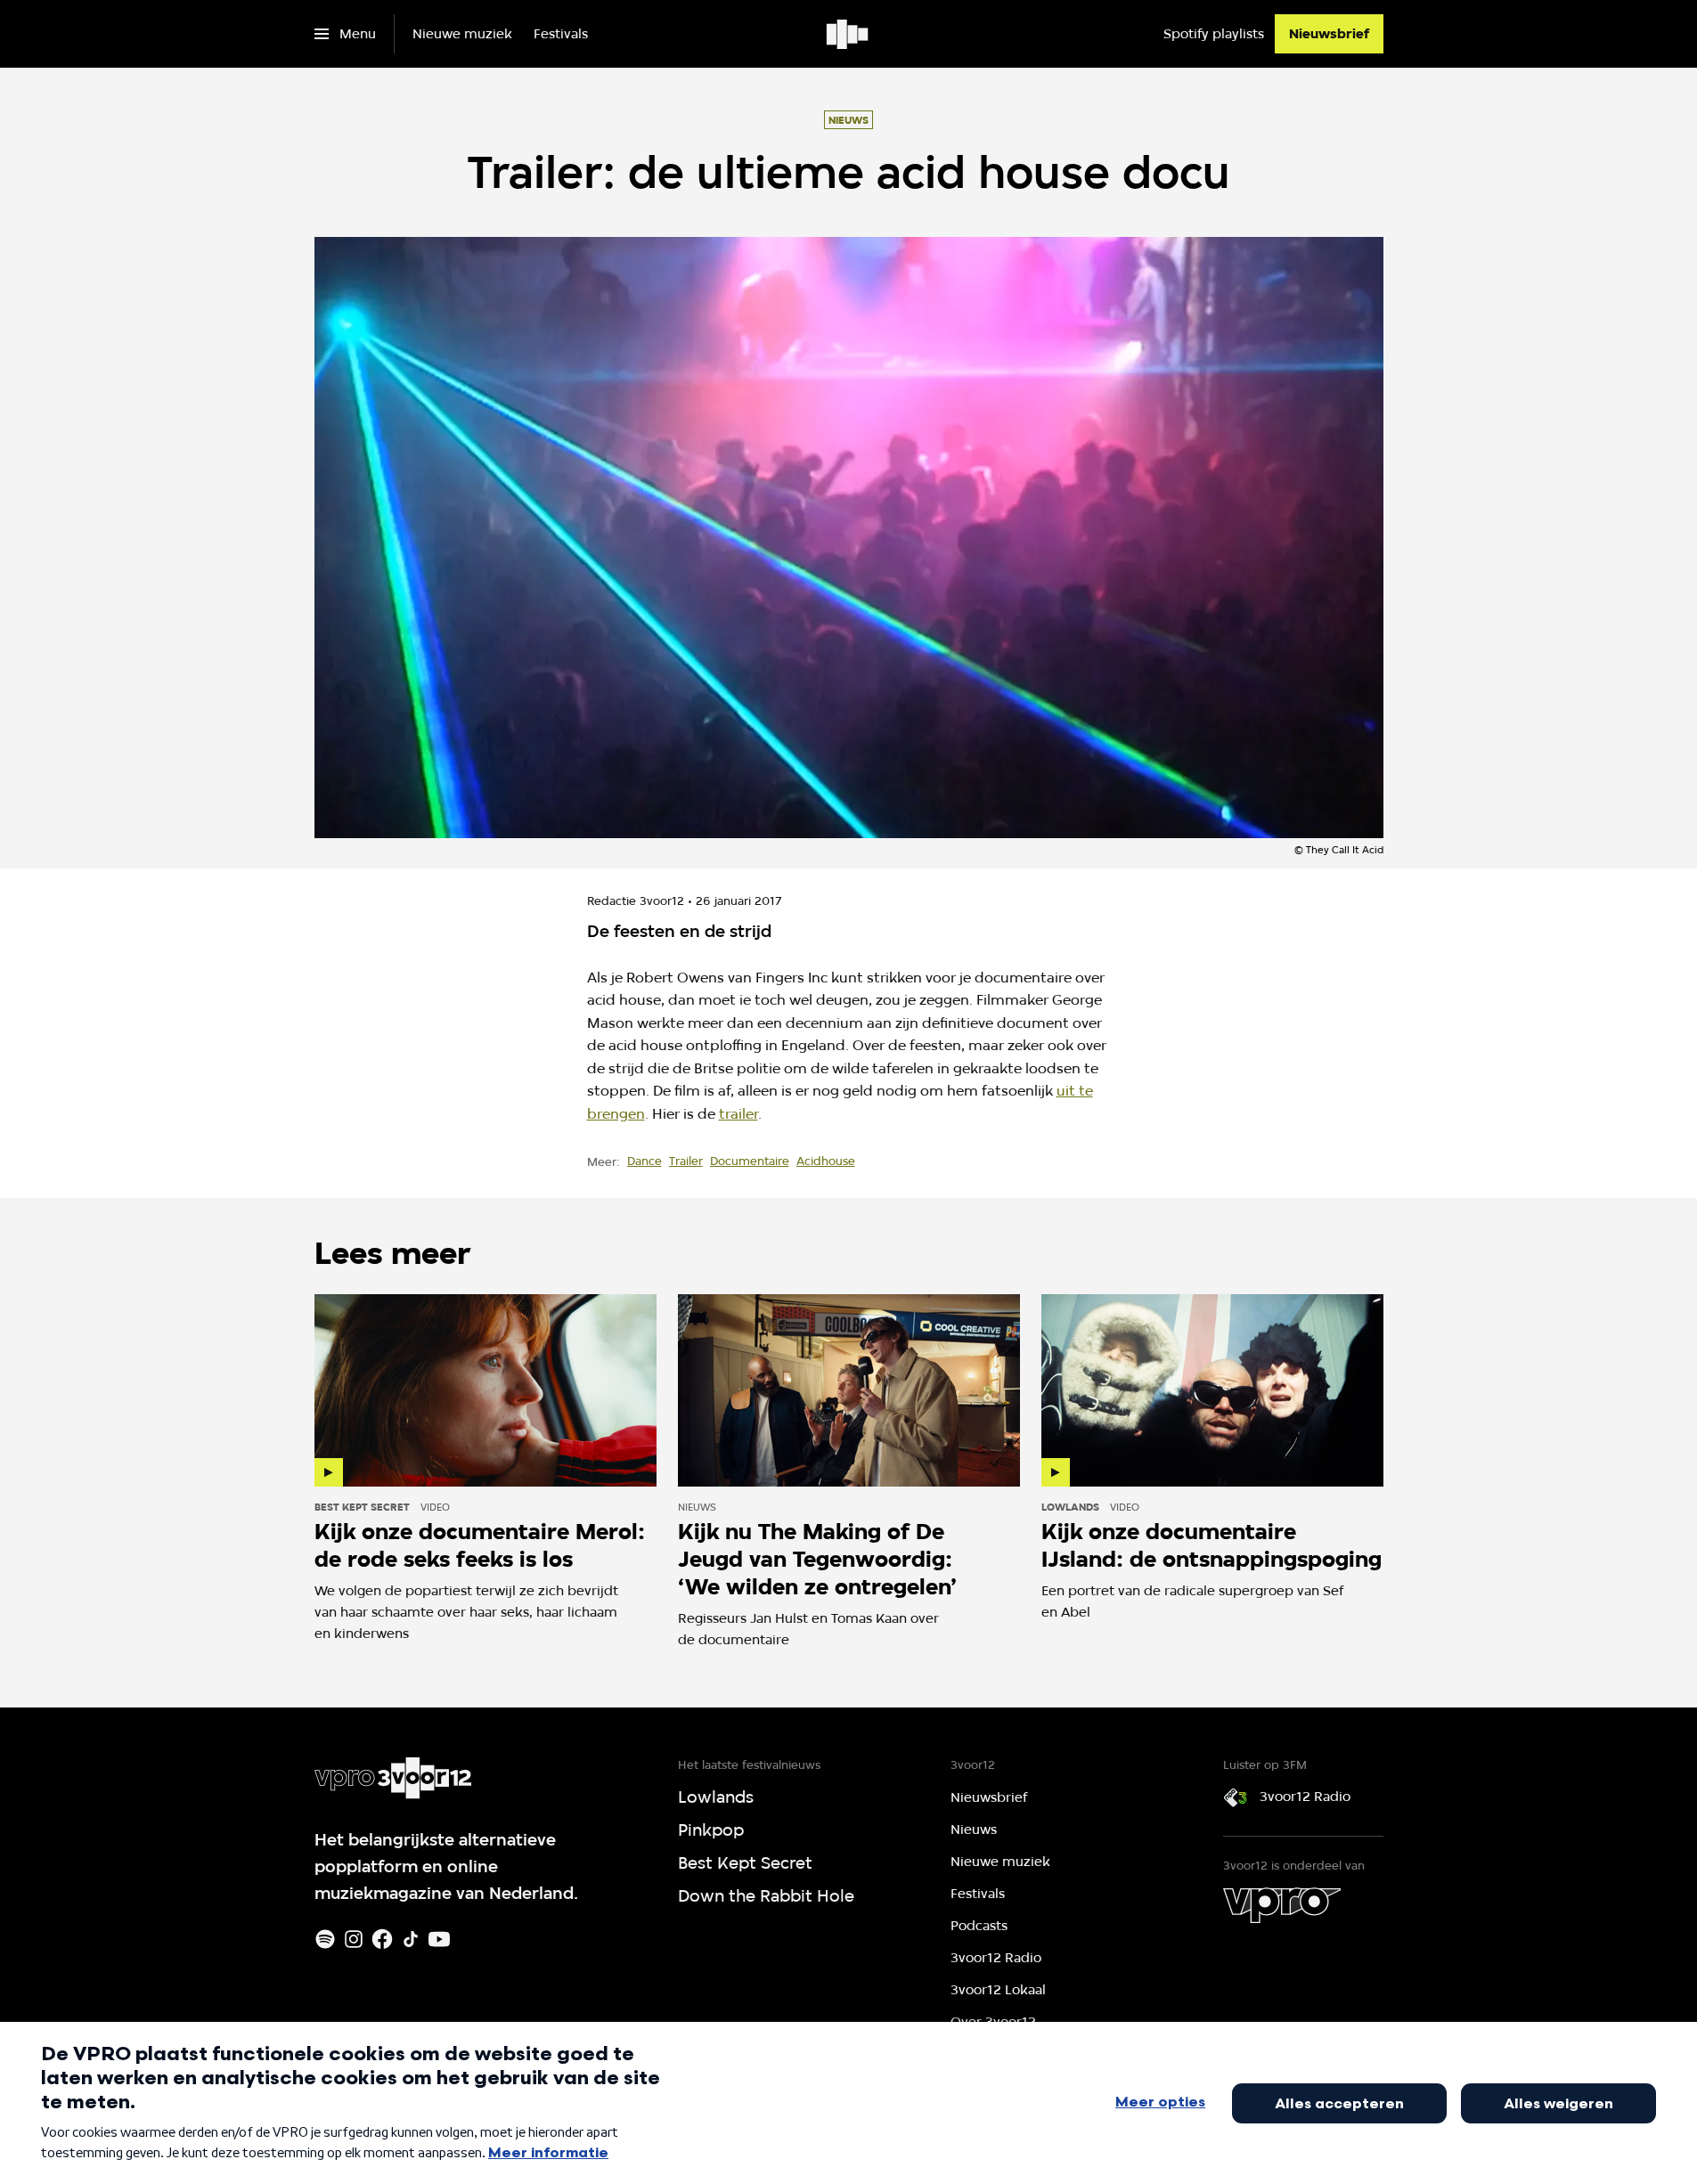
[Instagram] (354, 1939)
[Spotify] (325, 1939)
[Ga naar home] (848, 34)
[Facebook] (382, 1939)
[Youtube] (439, 1939)
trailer (738, 1114)
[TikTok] (411, 1939)
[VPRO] (1282, 1905)
